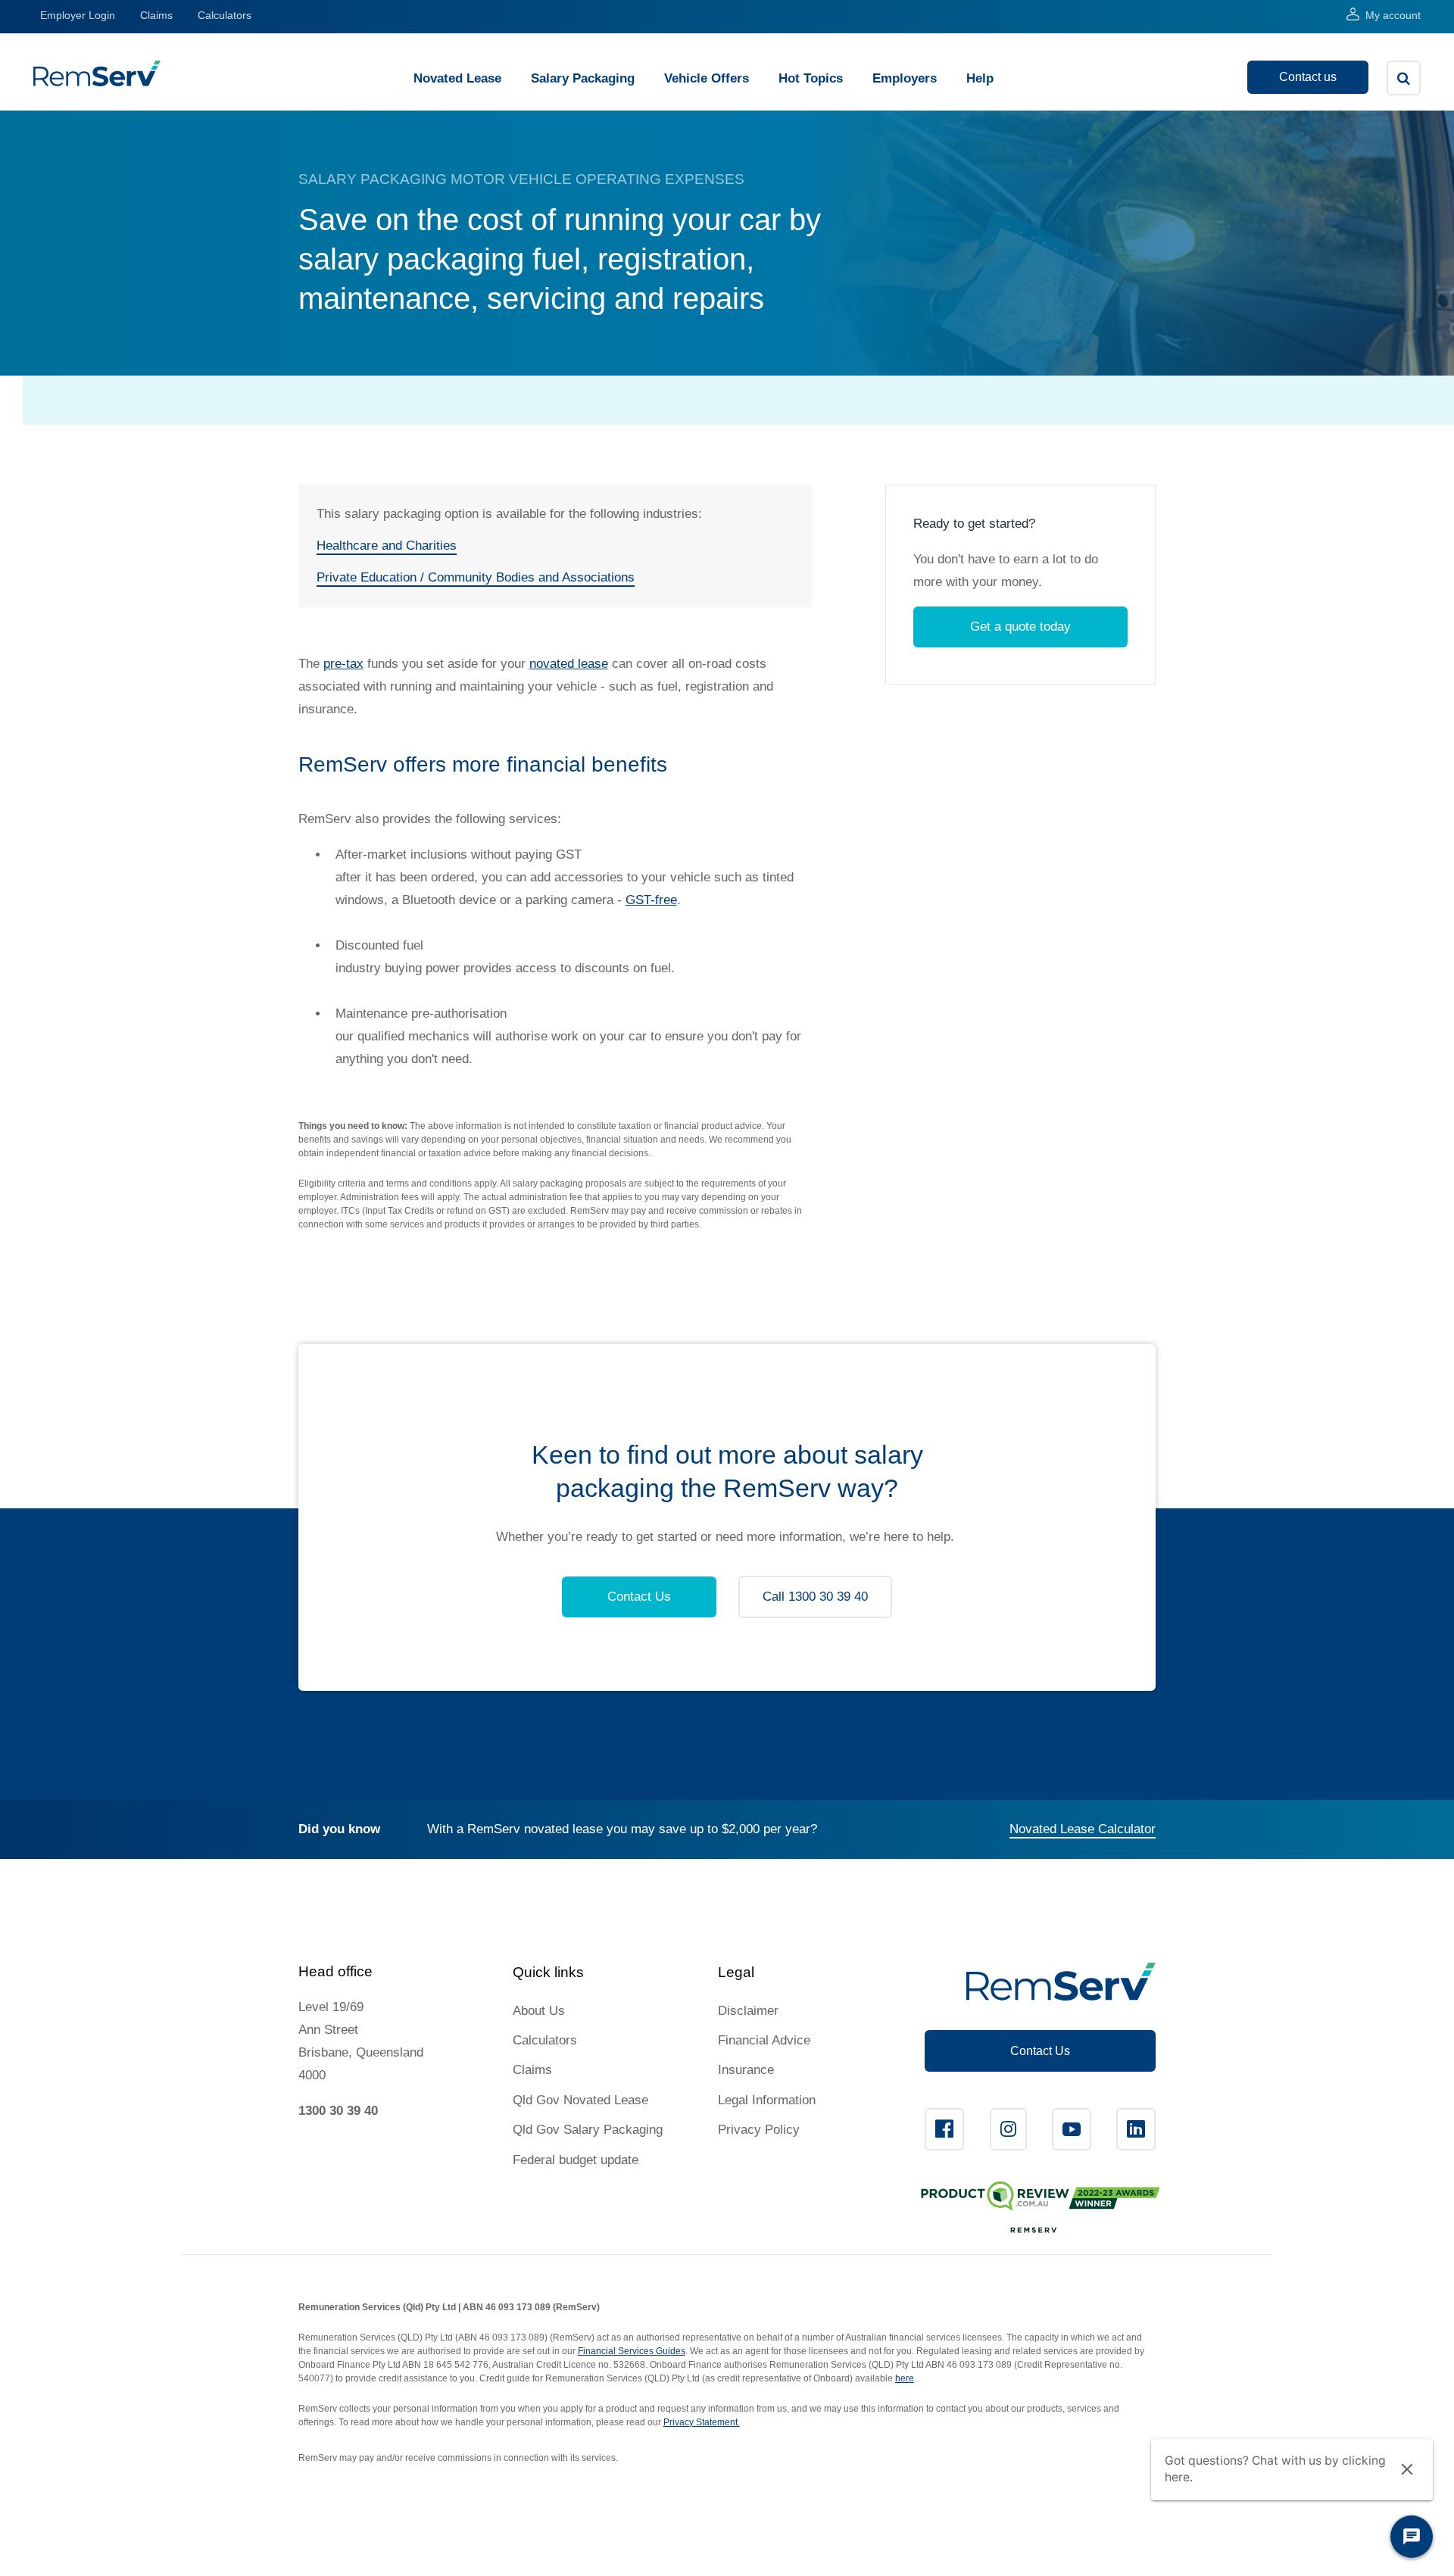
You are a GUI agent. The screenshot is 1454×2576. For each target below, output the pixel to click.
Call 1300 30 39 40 (815, 1597)
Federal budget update (576, 2160)
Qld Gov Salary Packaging (588, 2130)
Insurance (746, 2070)
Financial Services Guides (632, 2351)
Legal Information (767, 2100)
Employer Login (78, 15)
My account (1393, 15)
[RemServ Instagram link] (1008, 2129)
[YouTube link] (1072, 2129)
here (905, 2378)
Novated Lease (457, 78)
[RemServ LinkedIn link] (1136, 2129)
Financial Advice (764, 2040)
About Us (539, 2011)
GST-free (651, 900)
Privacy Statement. (702, 2422)
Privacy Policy (759, 2130)
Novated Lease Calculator (1083, 1829)
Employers (905, 78)
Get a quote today (1020, 627)
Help (980, 78)
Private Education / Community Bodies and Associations (476, 577)
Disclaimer (748, 2011)
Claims (156, 15)
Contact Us (639, 1597)
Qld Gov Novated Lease (580, 2100)
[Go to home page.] (97, 82)
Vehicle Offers (707, 78)
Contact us (1308, 77)
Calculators (225, 15)
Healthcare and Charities (387, 546)
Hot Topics (811, 78)
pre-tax (343, 664)
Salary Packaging (583, 78)
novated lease (569, 664)
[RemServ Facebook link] (944, 2129)
